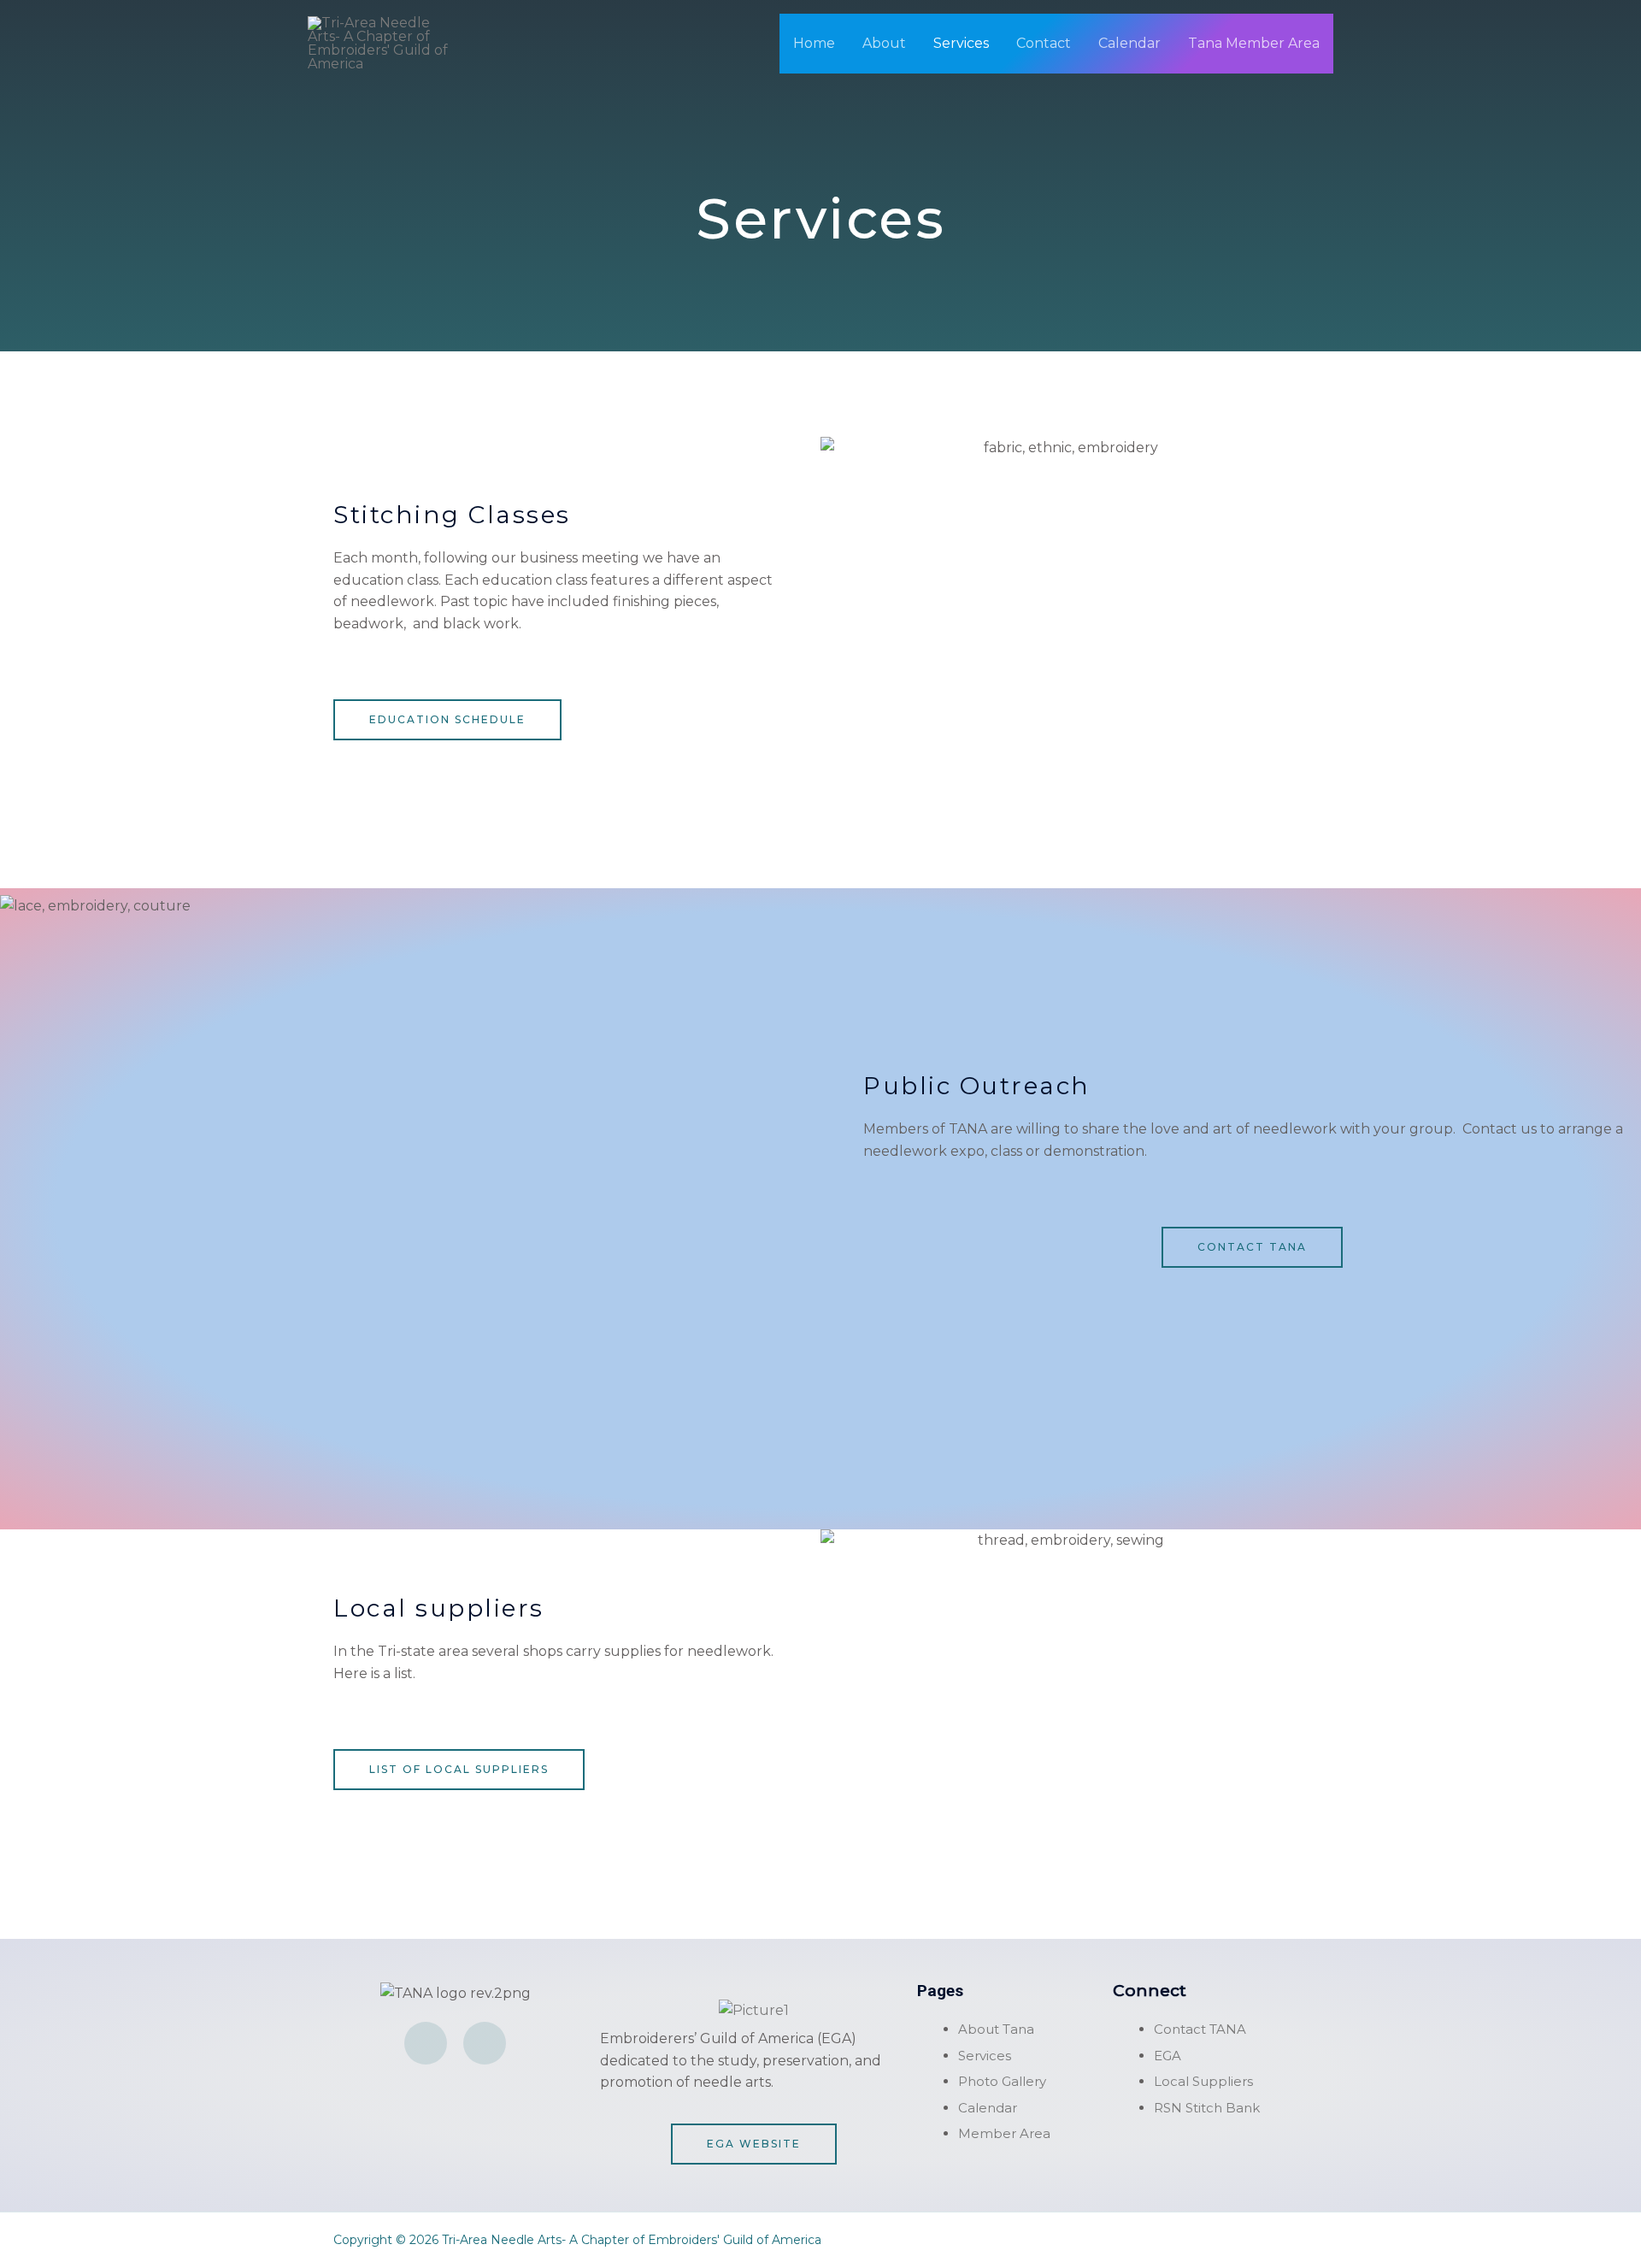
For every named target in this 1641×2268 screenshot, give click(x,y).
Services (961, 43)
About (884, 43)
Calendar (1129, 43)
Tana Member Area (1254, 43)
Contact (1044, 43)
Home (814, 43)
